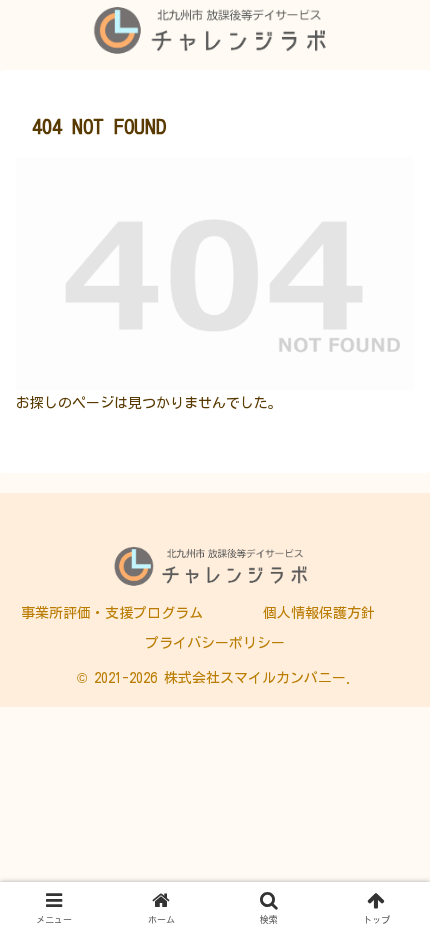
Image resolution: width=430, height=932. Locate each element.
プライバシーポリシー (215, 643)
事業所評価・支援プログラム (112, 613)
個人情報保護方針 (319, 613)
